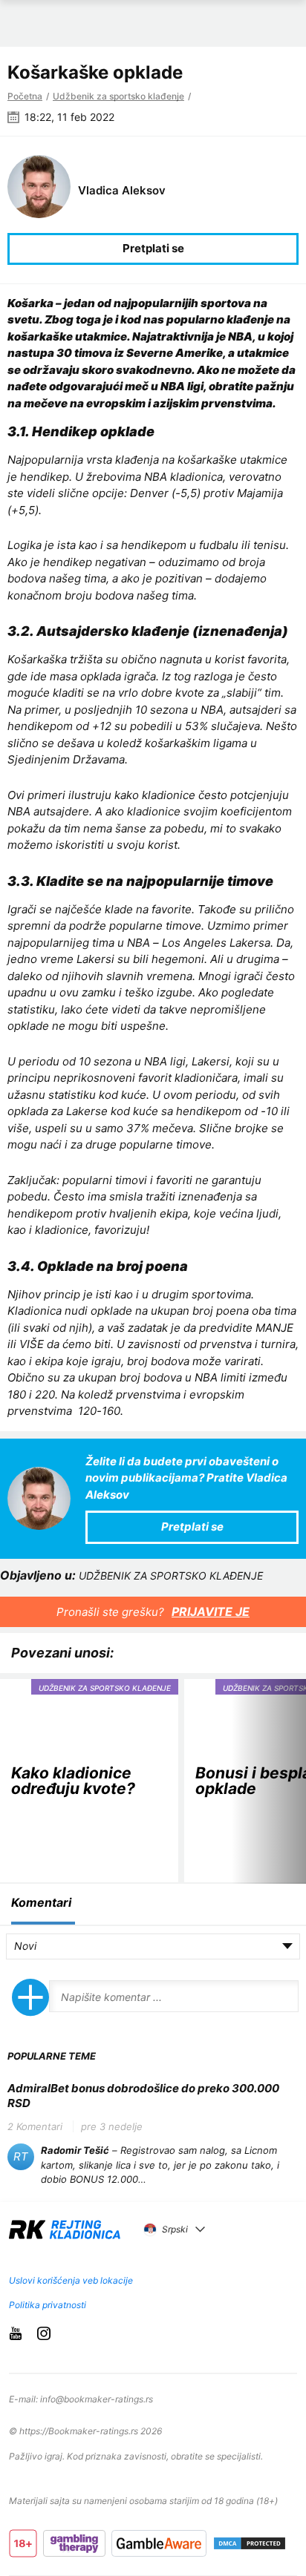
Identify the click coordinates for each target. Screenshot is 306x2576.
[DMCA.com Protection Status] (250, 2543)
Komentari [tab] (41, 1902)
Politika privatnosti (48, 2305)
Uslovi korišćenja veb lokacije (71, 2280)
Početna (25, 96)
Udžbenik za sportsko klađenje (118, 96)
